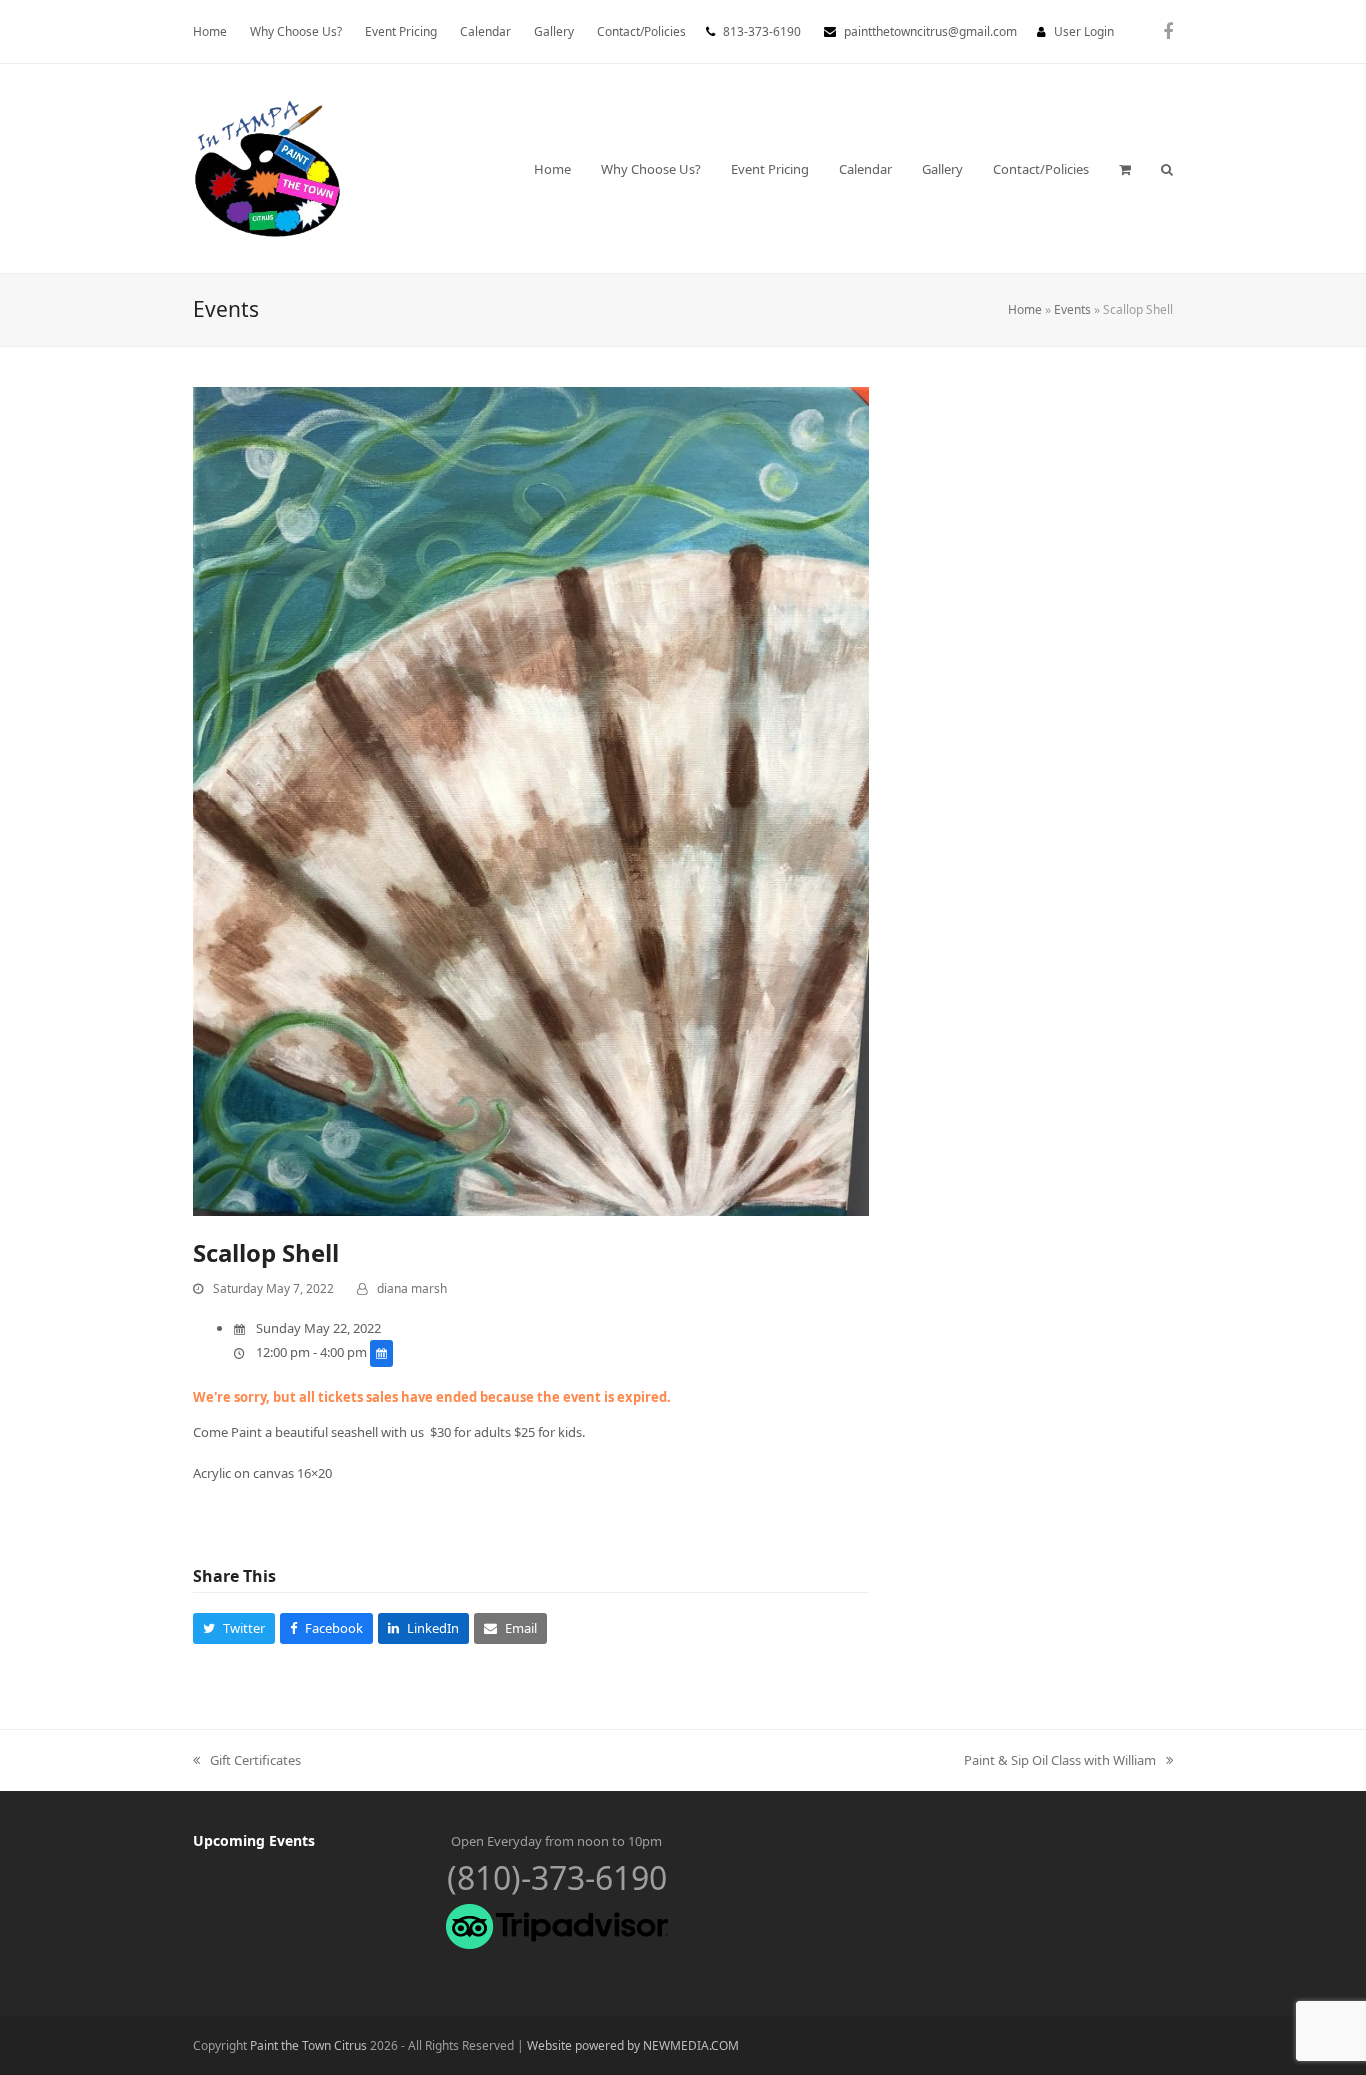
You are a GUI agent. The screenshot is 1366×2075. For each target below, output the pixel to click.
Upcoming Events (254, 1840)
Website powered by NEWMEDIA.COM (633, 2045)
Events (1072, 309)
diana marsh (412, 1288)
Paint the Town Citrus (308, 2045)
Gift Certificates (247, 1761)
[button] (1125, 169)
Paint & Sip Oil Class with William (1060, 1761)
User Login (1084, 31)
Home (1025, 309)
